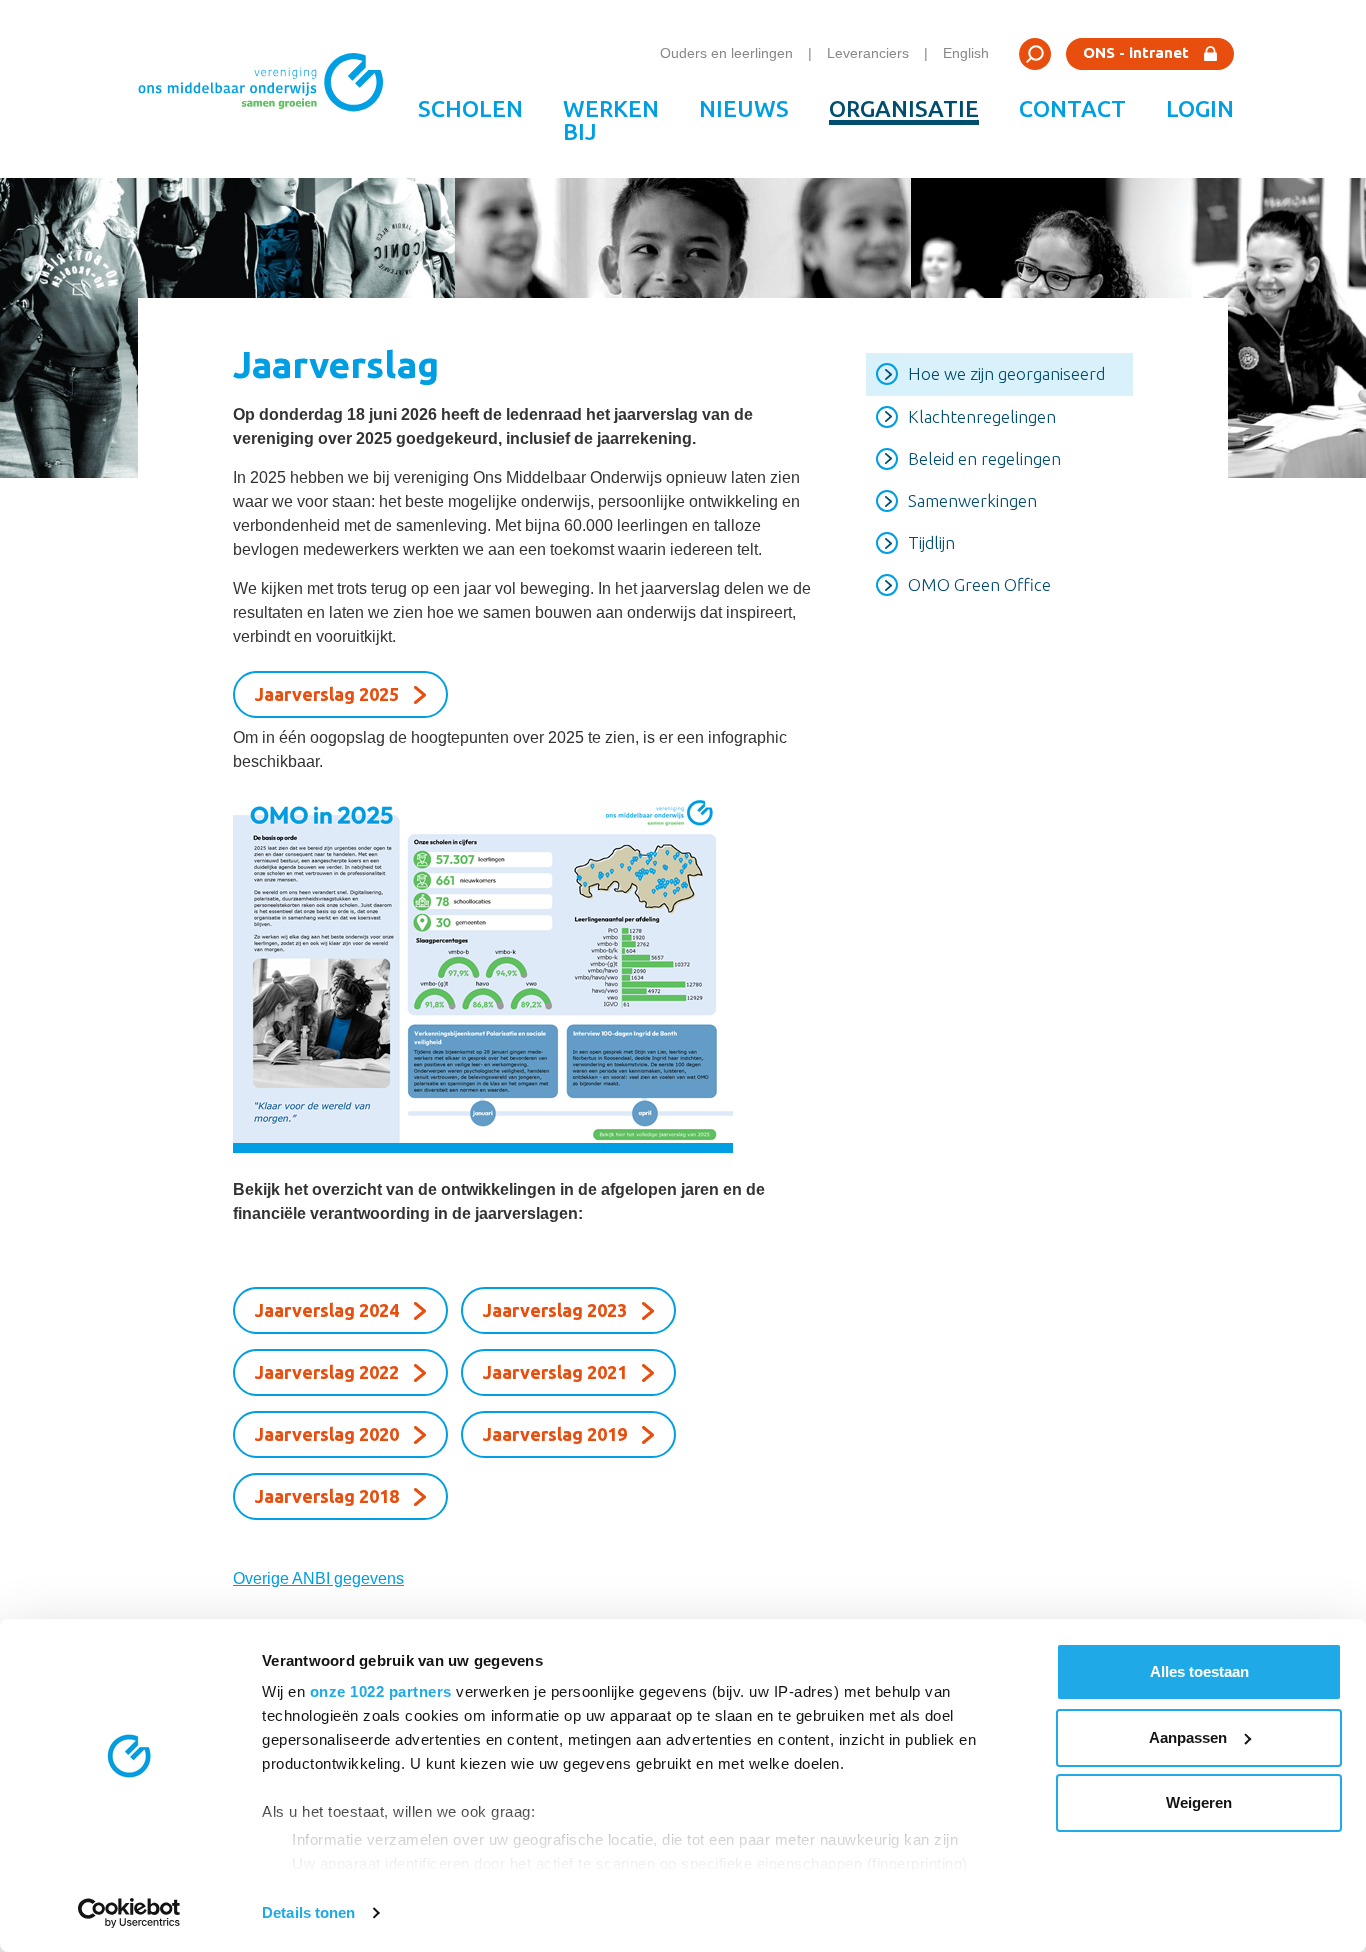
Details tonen (308, 1912)
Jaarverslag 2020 (327, 1434)
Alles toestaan (1199, 1671)
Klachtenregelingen (982, 416)
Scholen (470, 108)
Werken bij (611, 120)
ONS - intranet (1136, 52)
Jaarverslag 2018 (327, 1496)
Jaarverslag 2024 (327, 1310)
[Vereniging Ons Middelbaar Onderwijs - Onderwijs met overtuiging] (268, 89)
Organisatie (904, 108)
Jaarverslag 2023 (555, 1310)
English (966, 53)
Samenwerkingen (972, 500)
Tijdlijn (931, 542)
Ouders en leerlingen (726, 53)
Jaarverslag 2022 (327, 1372)
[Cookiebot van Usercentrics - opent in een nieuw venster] (129, 1913)
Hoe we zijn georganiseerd (1006, 373)
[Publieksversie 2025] (524, 971)
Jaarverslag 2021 (555, 1372)
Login (1200, 108)
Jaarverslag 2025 (327, 694)
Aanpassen (1188, 1737)
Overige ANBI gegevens (318, 1578)
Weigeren (1199, 1802)
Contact (1072, 108)
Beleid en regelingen (984, 458)
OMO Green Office (979, 584)
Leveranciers (868, 53)
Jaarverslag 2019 (555, 1434)
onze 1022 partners (381, 1691)
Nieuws (744, 108)
